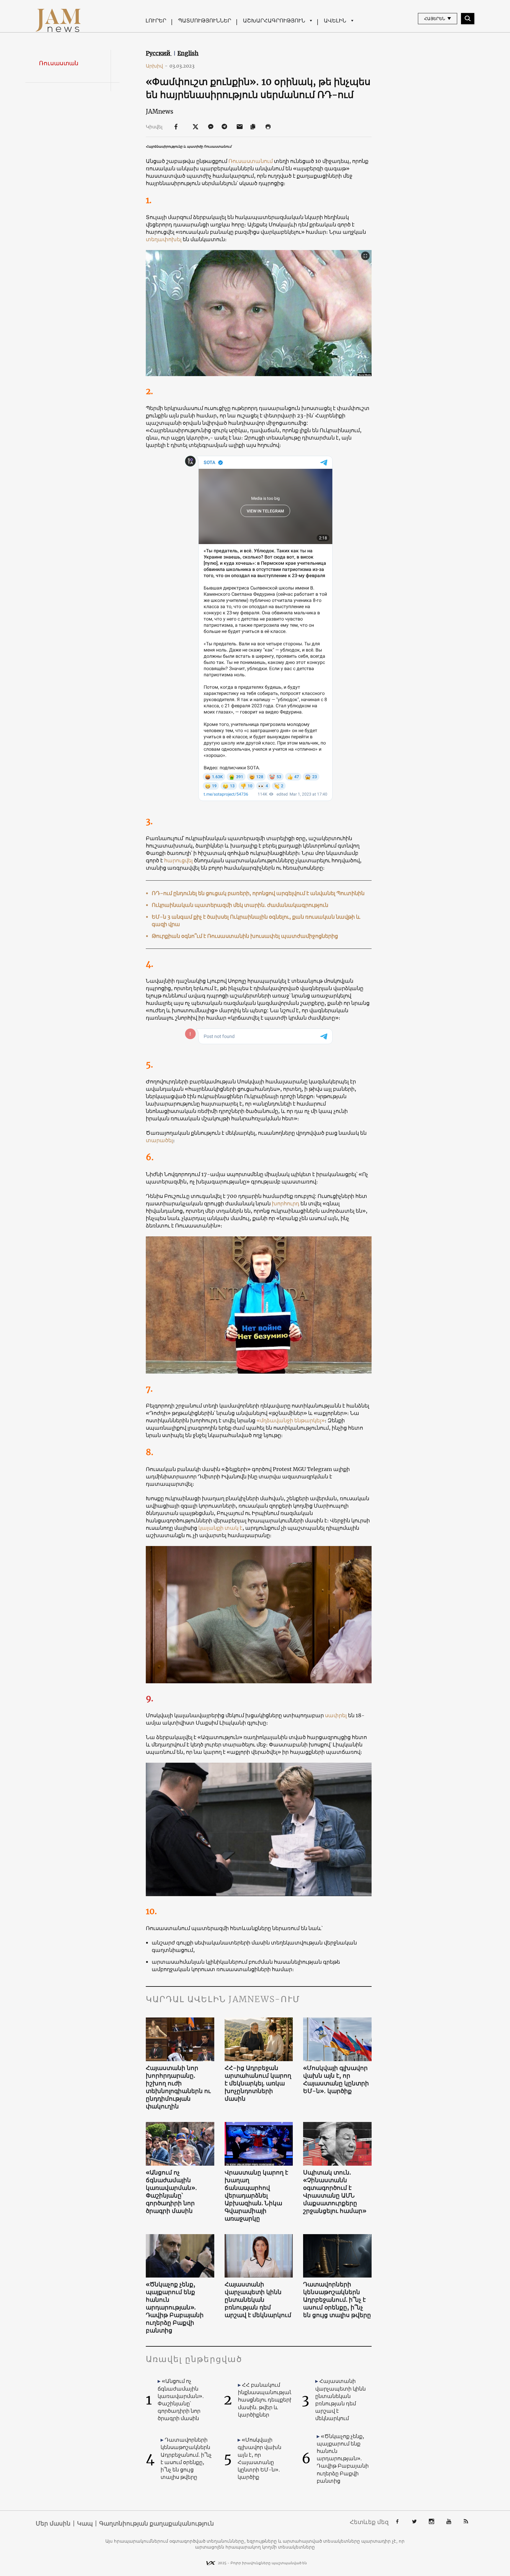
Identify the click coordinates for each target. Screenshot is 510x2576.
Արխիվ (157, 66)
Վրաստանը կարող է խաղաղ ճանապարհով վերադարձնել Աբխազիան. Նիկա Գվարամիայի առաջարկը (256, 2195)
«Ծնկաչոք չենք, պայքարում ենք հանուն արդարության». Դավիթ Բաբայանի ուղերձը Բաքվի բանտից (175, 2307)
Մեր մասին (53, 2523)
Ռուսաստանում (251, 161)
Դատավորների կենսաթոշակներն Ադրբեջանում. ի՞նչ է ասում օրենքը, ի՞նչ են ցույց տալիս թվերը (337, 2300)
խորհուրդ (286, 1203)
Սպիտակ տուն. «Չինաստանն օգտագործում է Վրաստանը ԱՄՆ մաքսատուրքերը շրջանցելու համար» (335, 2191)
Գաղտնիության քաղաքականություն (157, 2523)
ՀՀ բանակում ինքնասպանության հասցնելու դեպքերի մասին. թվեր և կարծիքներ (265, 2400)
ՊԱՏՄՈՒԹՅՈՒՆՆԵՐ (205, 21)
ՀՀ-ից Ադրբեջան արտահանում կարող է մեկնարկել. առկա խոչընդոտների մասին (258, 2083)
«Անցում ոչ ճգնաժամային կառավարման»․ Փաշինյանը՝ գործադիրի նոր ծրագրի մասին (171, 2191)
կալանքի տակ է (220, 1528)
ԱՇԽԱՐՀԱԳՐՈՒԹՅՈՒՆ (274, 21)
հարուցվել (179, 860)
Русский (159, 53)
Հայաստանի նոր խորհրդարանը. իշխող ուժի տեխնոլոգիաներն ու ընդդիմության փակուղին (178, 2087)
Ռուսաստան (59, 63)
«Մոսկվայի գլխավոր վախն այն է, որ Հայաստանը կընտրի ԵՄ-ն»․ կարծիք (336, 2079)
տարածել (159, 1140)
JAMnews (160, 111)
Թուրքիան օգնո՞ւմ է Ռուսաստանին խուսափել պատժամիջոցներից (245, 936)
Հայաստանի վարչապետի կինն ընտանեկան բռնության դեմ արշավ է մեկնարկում (258, 2300)
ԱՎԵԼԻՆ (335, 21)
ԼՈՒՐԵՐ (156, 21)
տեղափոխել (164, 239)
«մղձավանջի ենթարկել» (291, 1420)
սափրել (336, 1715)
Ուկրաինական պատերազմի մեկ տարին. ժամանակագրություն (240, 905)
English (188, 53)
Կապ (85, 2523)
